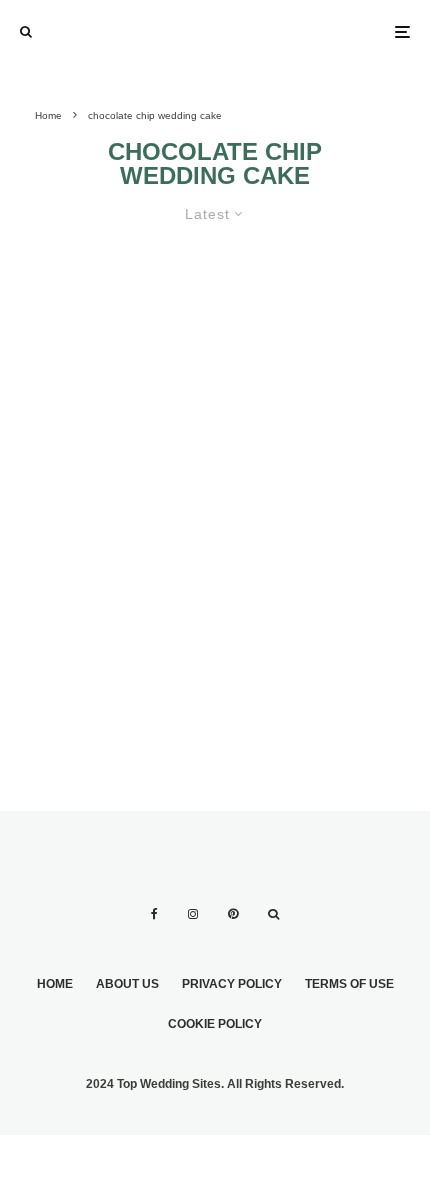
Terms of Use (349, 984)
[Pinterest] (233, 914)
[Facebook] (154, 914)
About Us (127, 984)
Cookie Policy (215, 1024)
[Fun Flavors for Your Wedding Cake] (215, 454)
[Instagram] (193, 914)
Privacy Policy (232, 984)
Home (55, 984)
